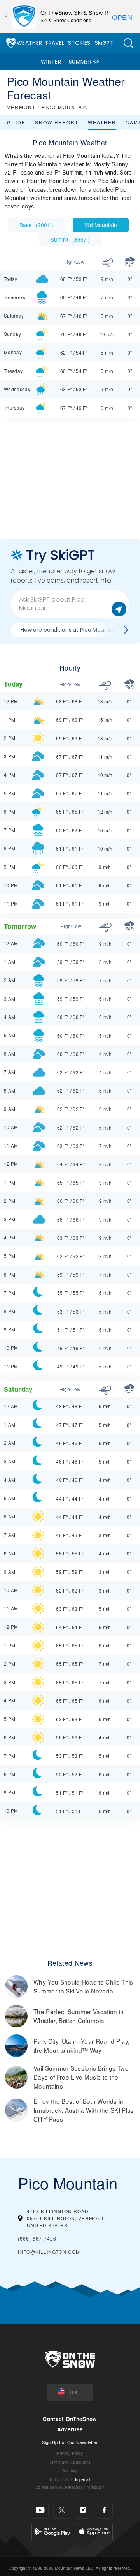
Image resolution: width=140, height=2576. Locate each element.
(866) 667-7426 (37, 2238)
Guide (16, 122)
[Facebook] (104, 2510)
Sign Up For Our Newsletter (70, 2442)
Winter (51, 62)
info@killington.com (49, 2252)
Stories (79, 43)
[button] (128, 43)
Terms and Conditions (70, 2462)
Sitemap (70, 2471)
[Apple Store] (94, 2530)
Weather (29, 43)
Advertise (70, 2429)
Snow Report (57, 122)
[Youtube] (40, 2510)
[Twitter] (62, 2510)
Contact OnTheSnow (70, 2419)
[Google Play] (52, 2530)
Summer (80, 62)
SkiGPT (104, 43)
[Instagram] (83, 2510)
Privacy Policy (70, 2453)
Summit (70, 239)
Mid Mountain (101, 225)
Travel (54, 43)
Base (36, 225)
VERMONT (21, 107)
